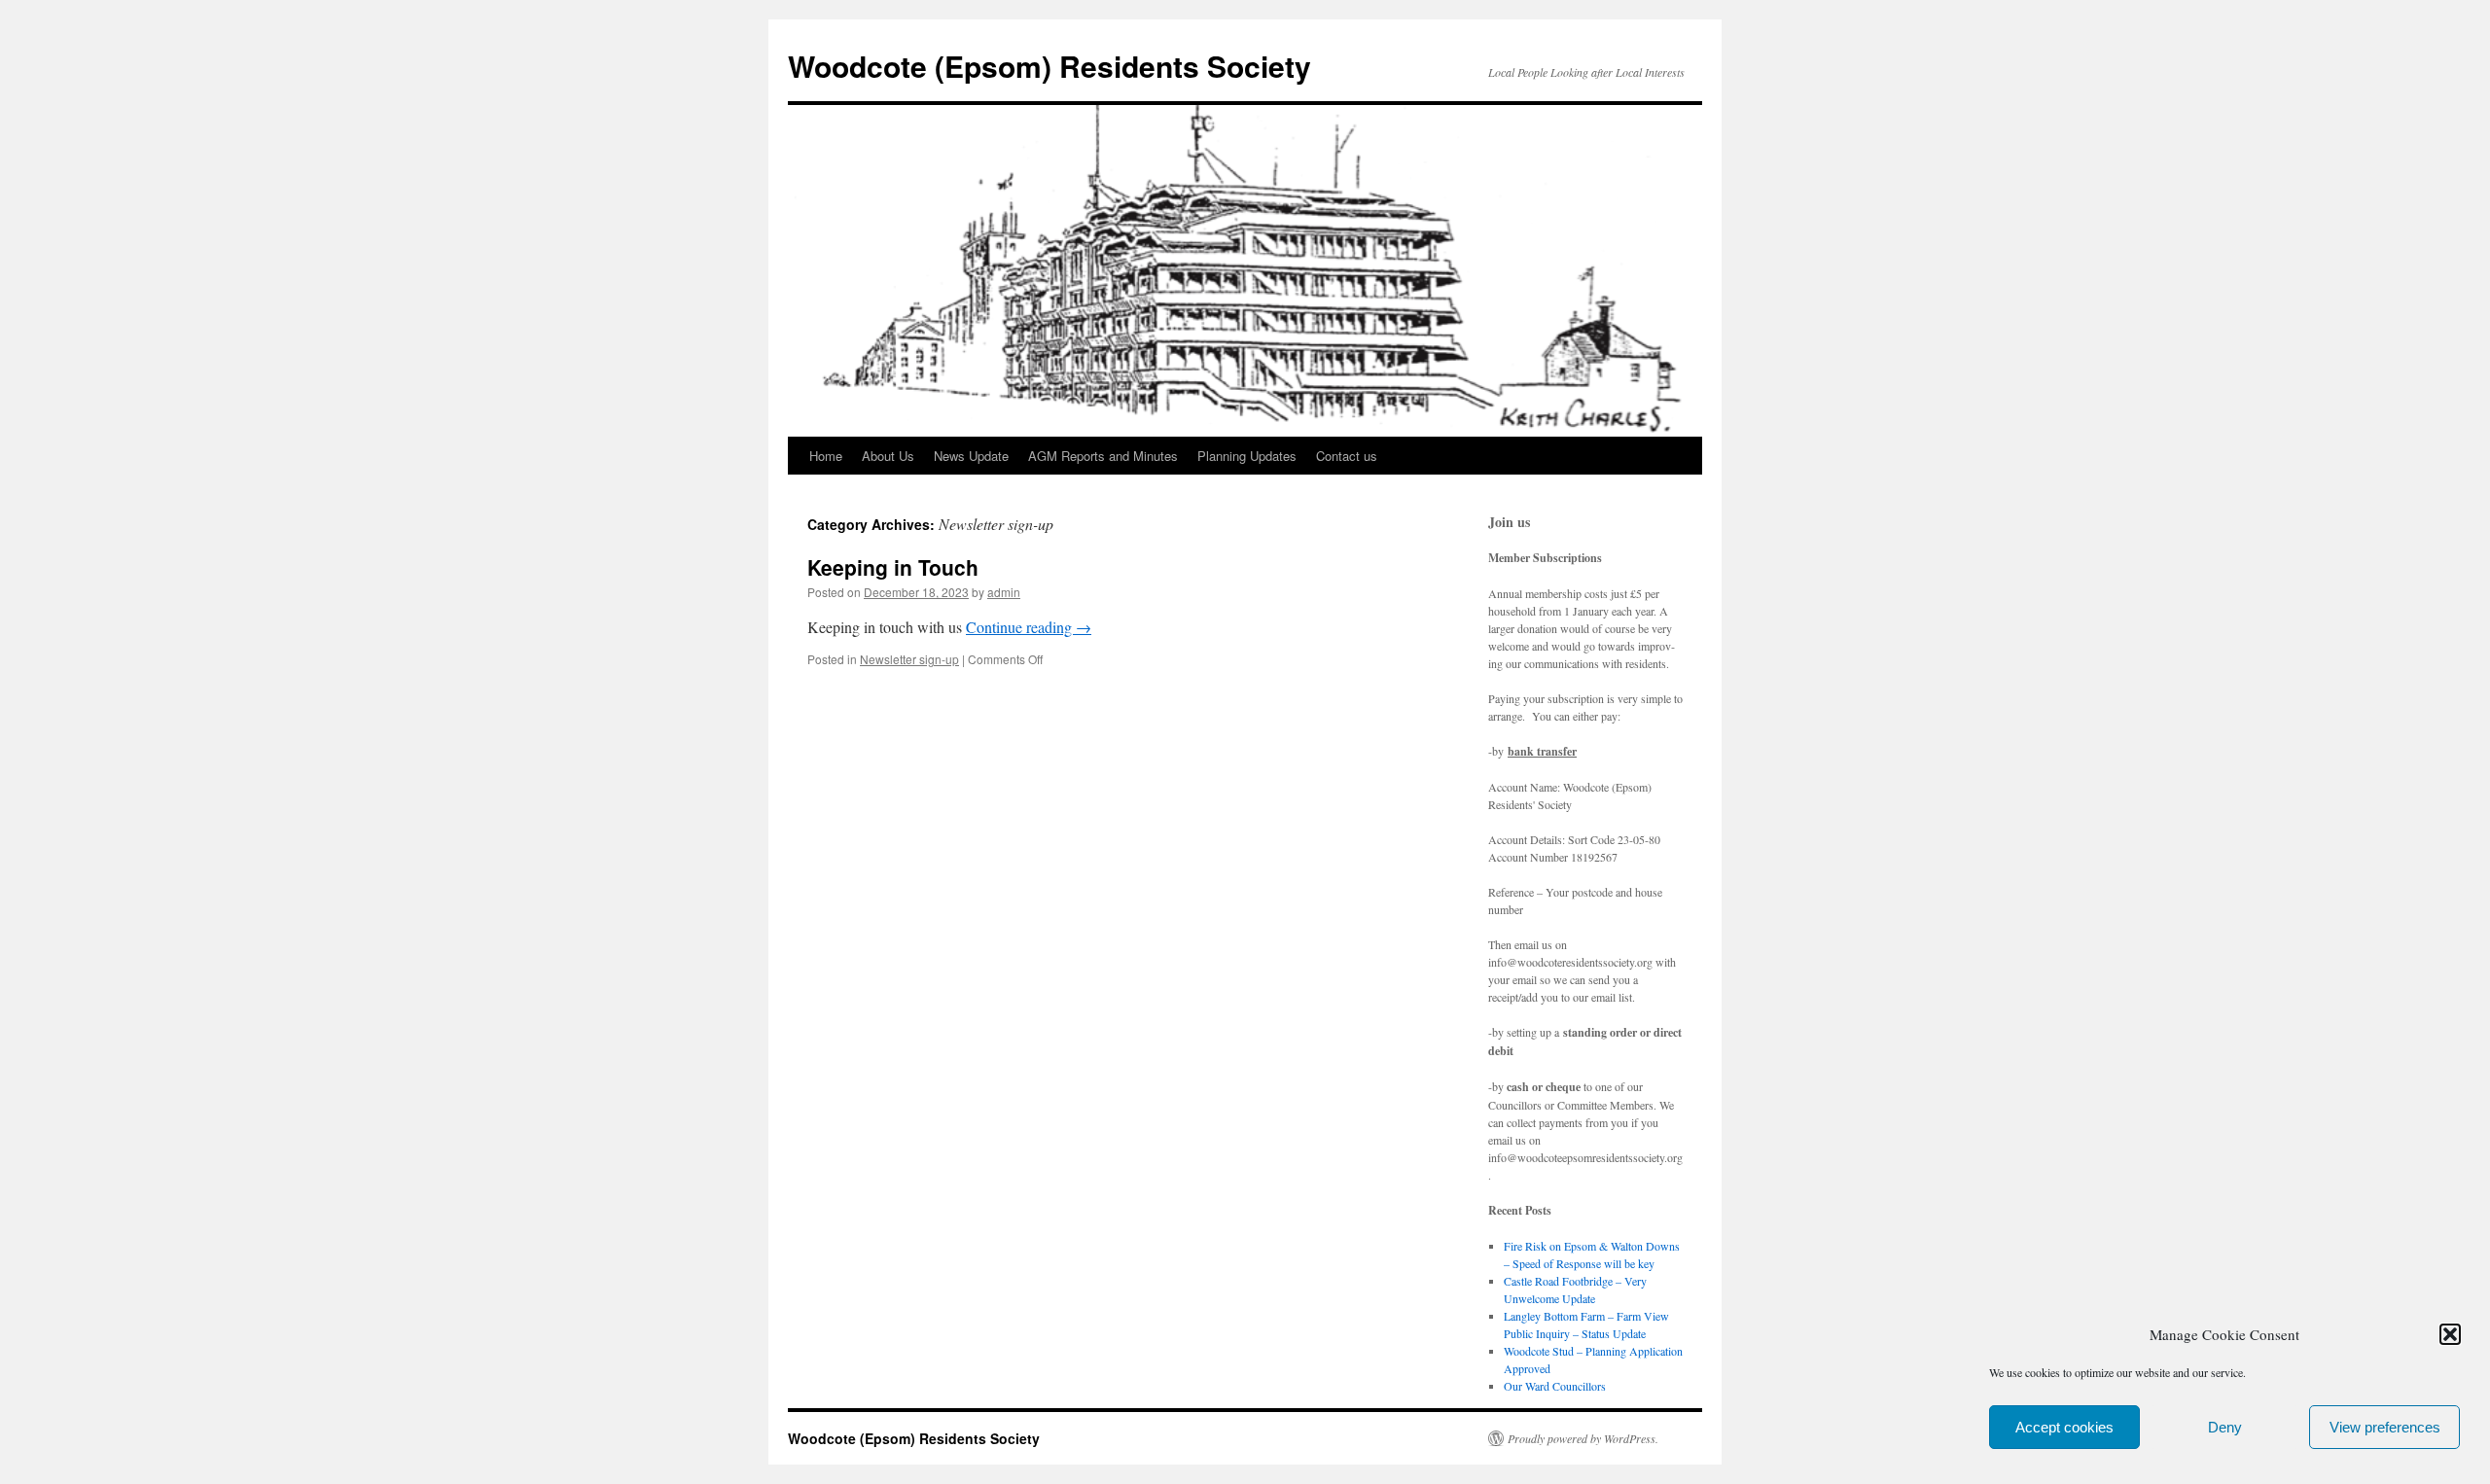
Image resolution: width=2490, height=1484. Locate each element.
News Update (971, 456)
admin (1004, 592)
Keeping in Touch (893, 567)
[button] (2450, 1334)
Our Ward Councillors (1555, 1386)
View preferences (2385, 1427)
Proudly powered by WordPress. (1583, 1438)
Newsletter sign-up (909, 659)
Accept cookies (2064, 1427)
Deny (2225, 1427)
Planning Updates (1247, 456)
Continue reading (1029, 627)
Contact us (1347, 456)
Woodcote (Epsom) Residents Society (1049, 66)
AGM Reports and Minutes (1103, 456)
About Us (888, 456)
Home (826, 456)
